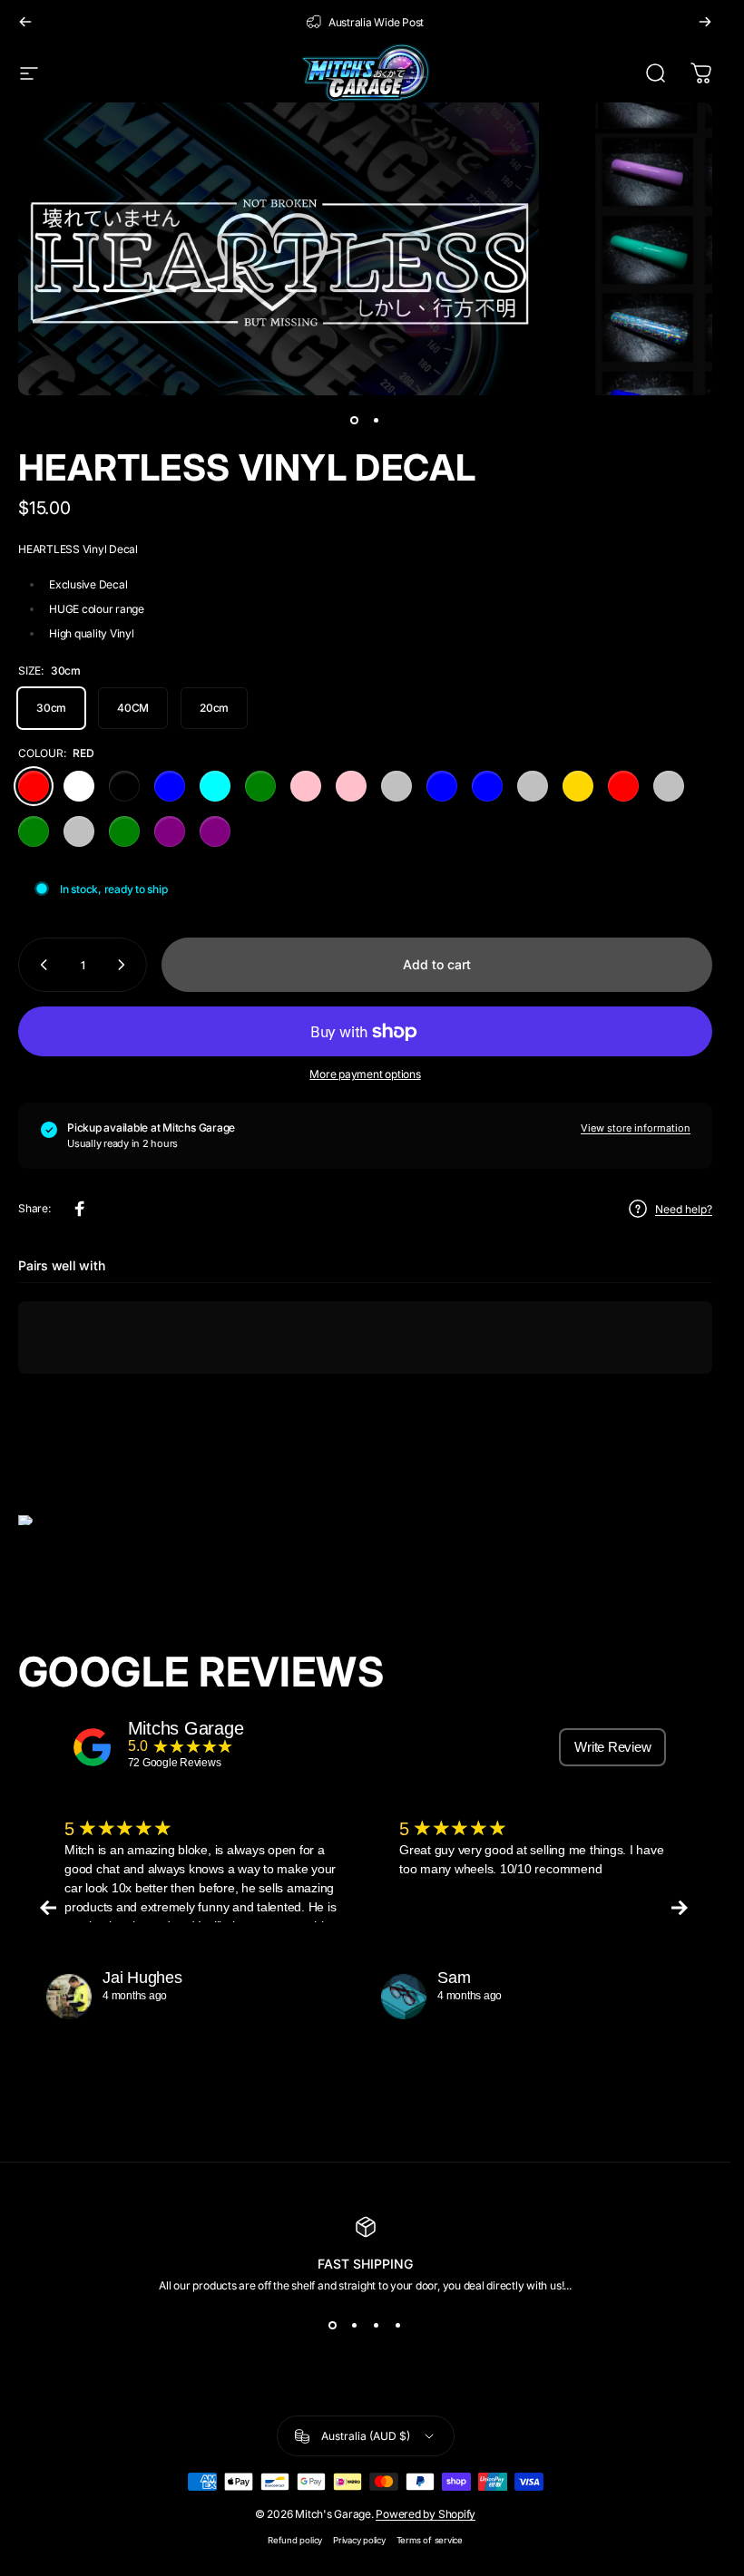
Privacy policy (359, 2540)
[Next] (705, 22)
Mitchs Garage (186, 1728)
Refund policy (295, 2540)
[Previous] (25, 22)
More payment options (365, 1074)
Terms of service (430, 2540)
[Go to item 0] (355, 421)
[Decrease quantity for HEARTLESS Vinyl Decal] (40, 965)
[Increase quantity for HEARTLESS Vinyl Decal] (125, 965)
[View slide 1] (333, 2325)
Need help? (684, 1209)
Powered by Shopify (426, 2514)
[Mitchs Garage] (93, 1747)
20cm (214, 708)
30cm (51, 708)
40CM (133, 708)
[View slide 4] (398, 2325)
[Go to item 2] (377, 421)
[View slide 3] (377, 2325)
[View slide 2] (355, 2325)
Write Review (612, 1747)
